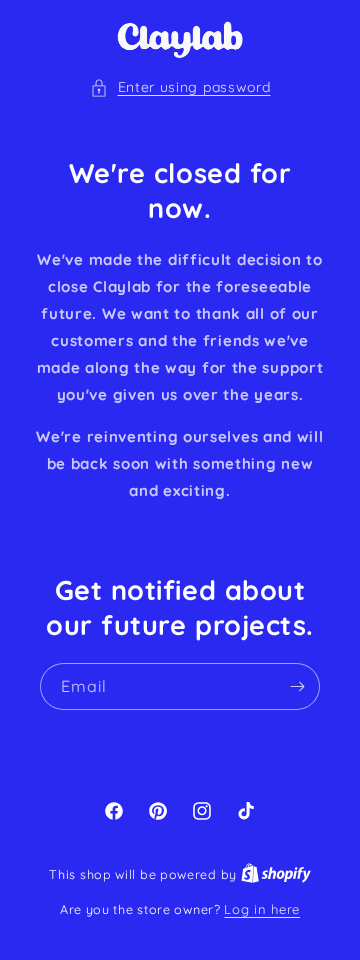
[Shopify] (276, 874)
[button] (180, 87)
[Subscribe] (297, 686)
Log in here (262, 909)
